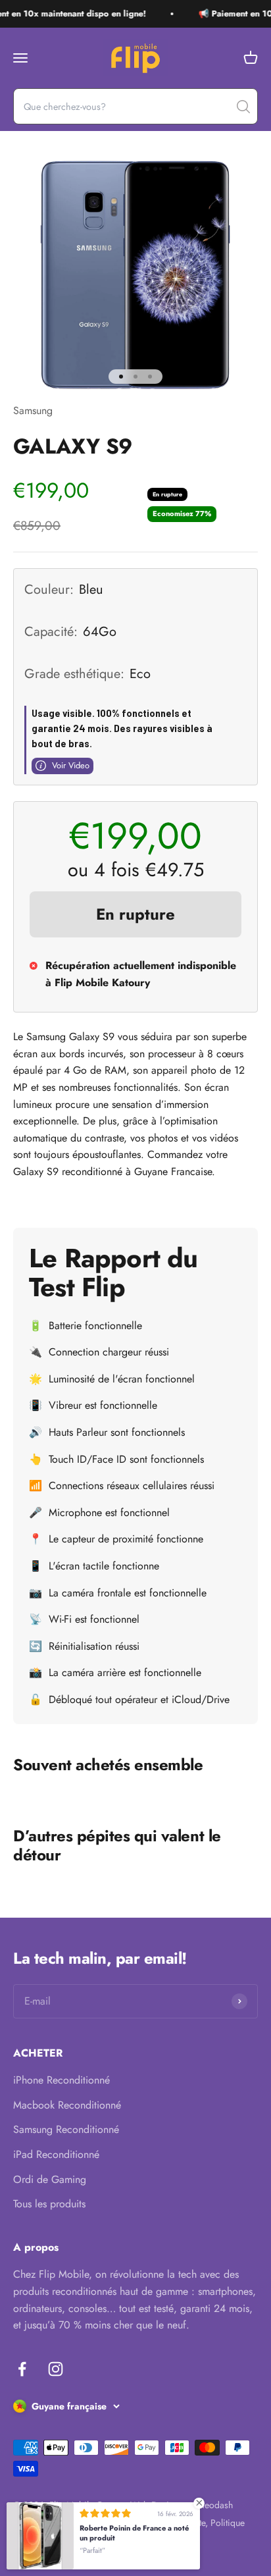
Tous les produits (49, 2204)
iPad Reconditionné (56, 2154)
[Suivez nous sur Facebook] (22, 2369)
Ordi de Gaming (50, 2179)
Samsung (33, 410)
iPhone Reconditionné (62, 2080)
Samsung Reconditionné (66, 2129)
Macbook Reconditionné (67, 2105)
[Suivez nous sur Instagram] (56, 2369)
